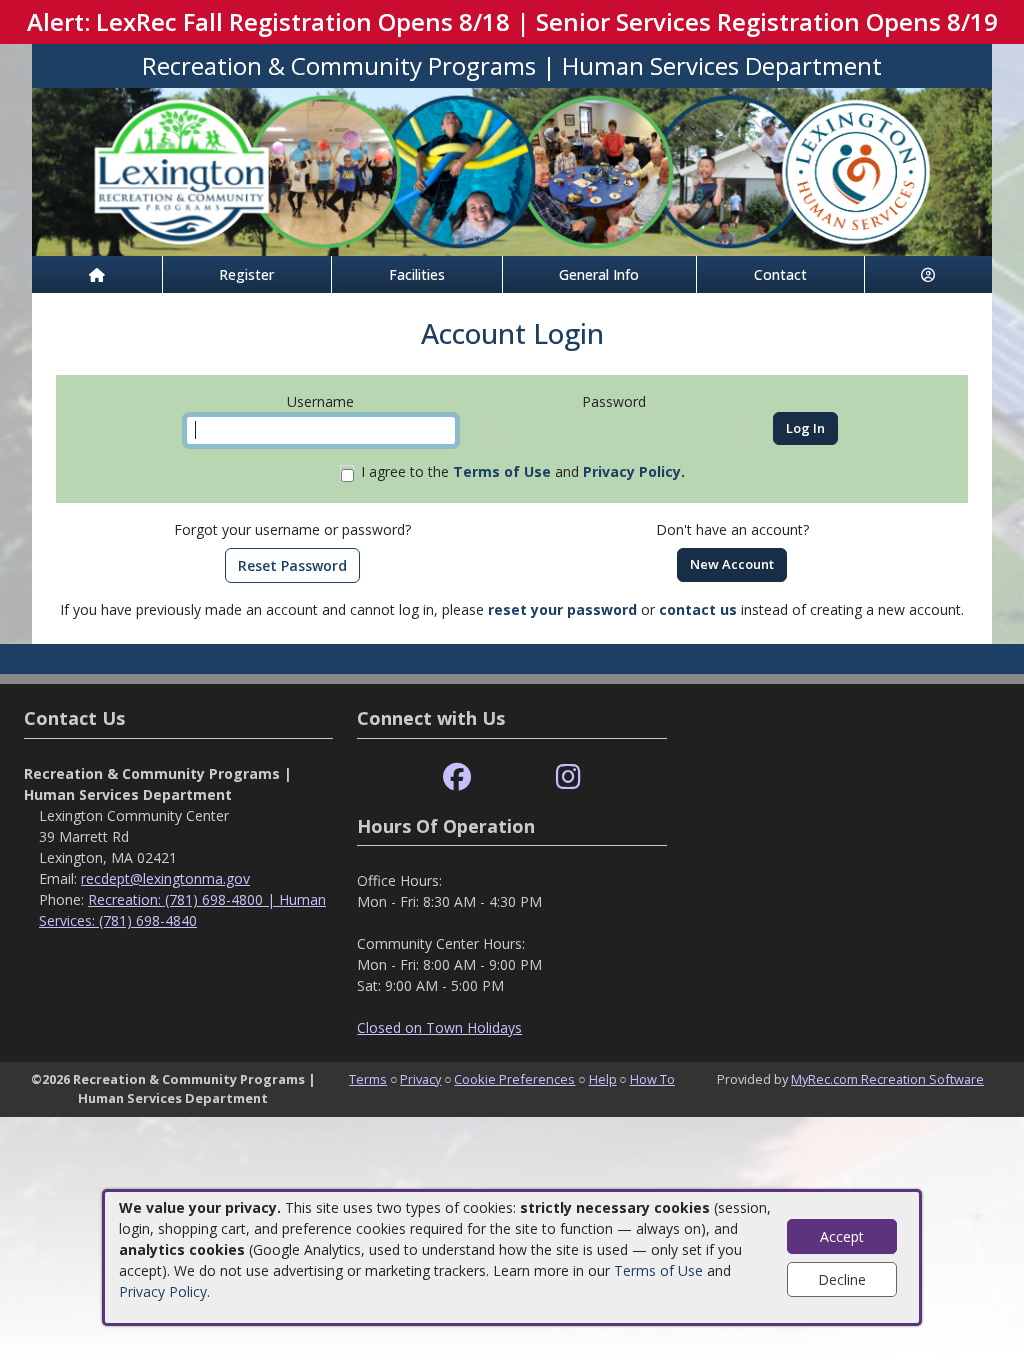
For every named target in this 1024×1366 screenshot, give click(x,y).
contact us (698, 609)
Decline (842, 1279)
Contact (780, 274)
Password (614, 401)
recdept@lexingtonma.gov (165, 878)
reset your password (562, 609)
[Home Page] (97, 274)
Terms (368, 1079)
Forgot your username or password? (292, 529)
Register (246, 274)
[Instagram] (568, 777)
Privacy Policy (163, 1291)
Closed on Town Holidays (439, 1027)
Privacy (420, 1079)
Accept (842, 1236)
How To (652, 1079)
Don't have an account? (732, 529)
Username (320, 401)
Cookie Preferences (514, 1079)
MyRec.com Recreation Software (887, 1079)
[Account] (929, 274)
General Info (599, 274)
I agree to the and (523, 471)
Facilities (417, 274)
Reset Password (292, 565)
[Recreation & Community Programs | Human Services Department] (512, 170)
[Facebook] (457, 777)
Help (603, 1079)
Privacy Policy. (634, 471)
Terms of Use (658, 1270)
